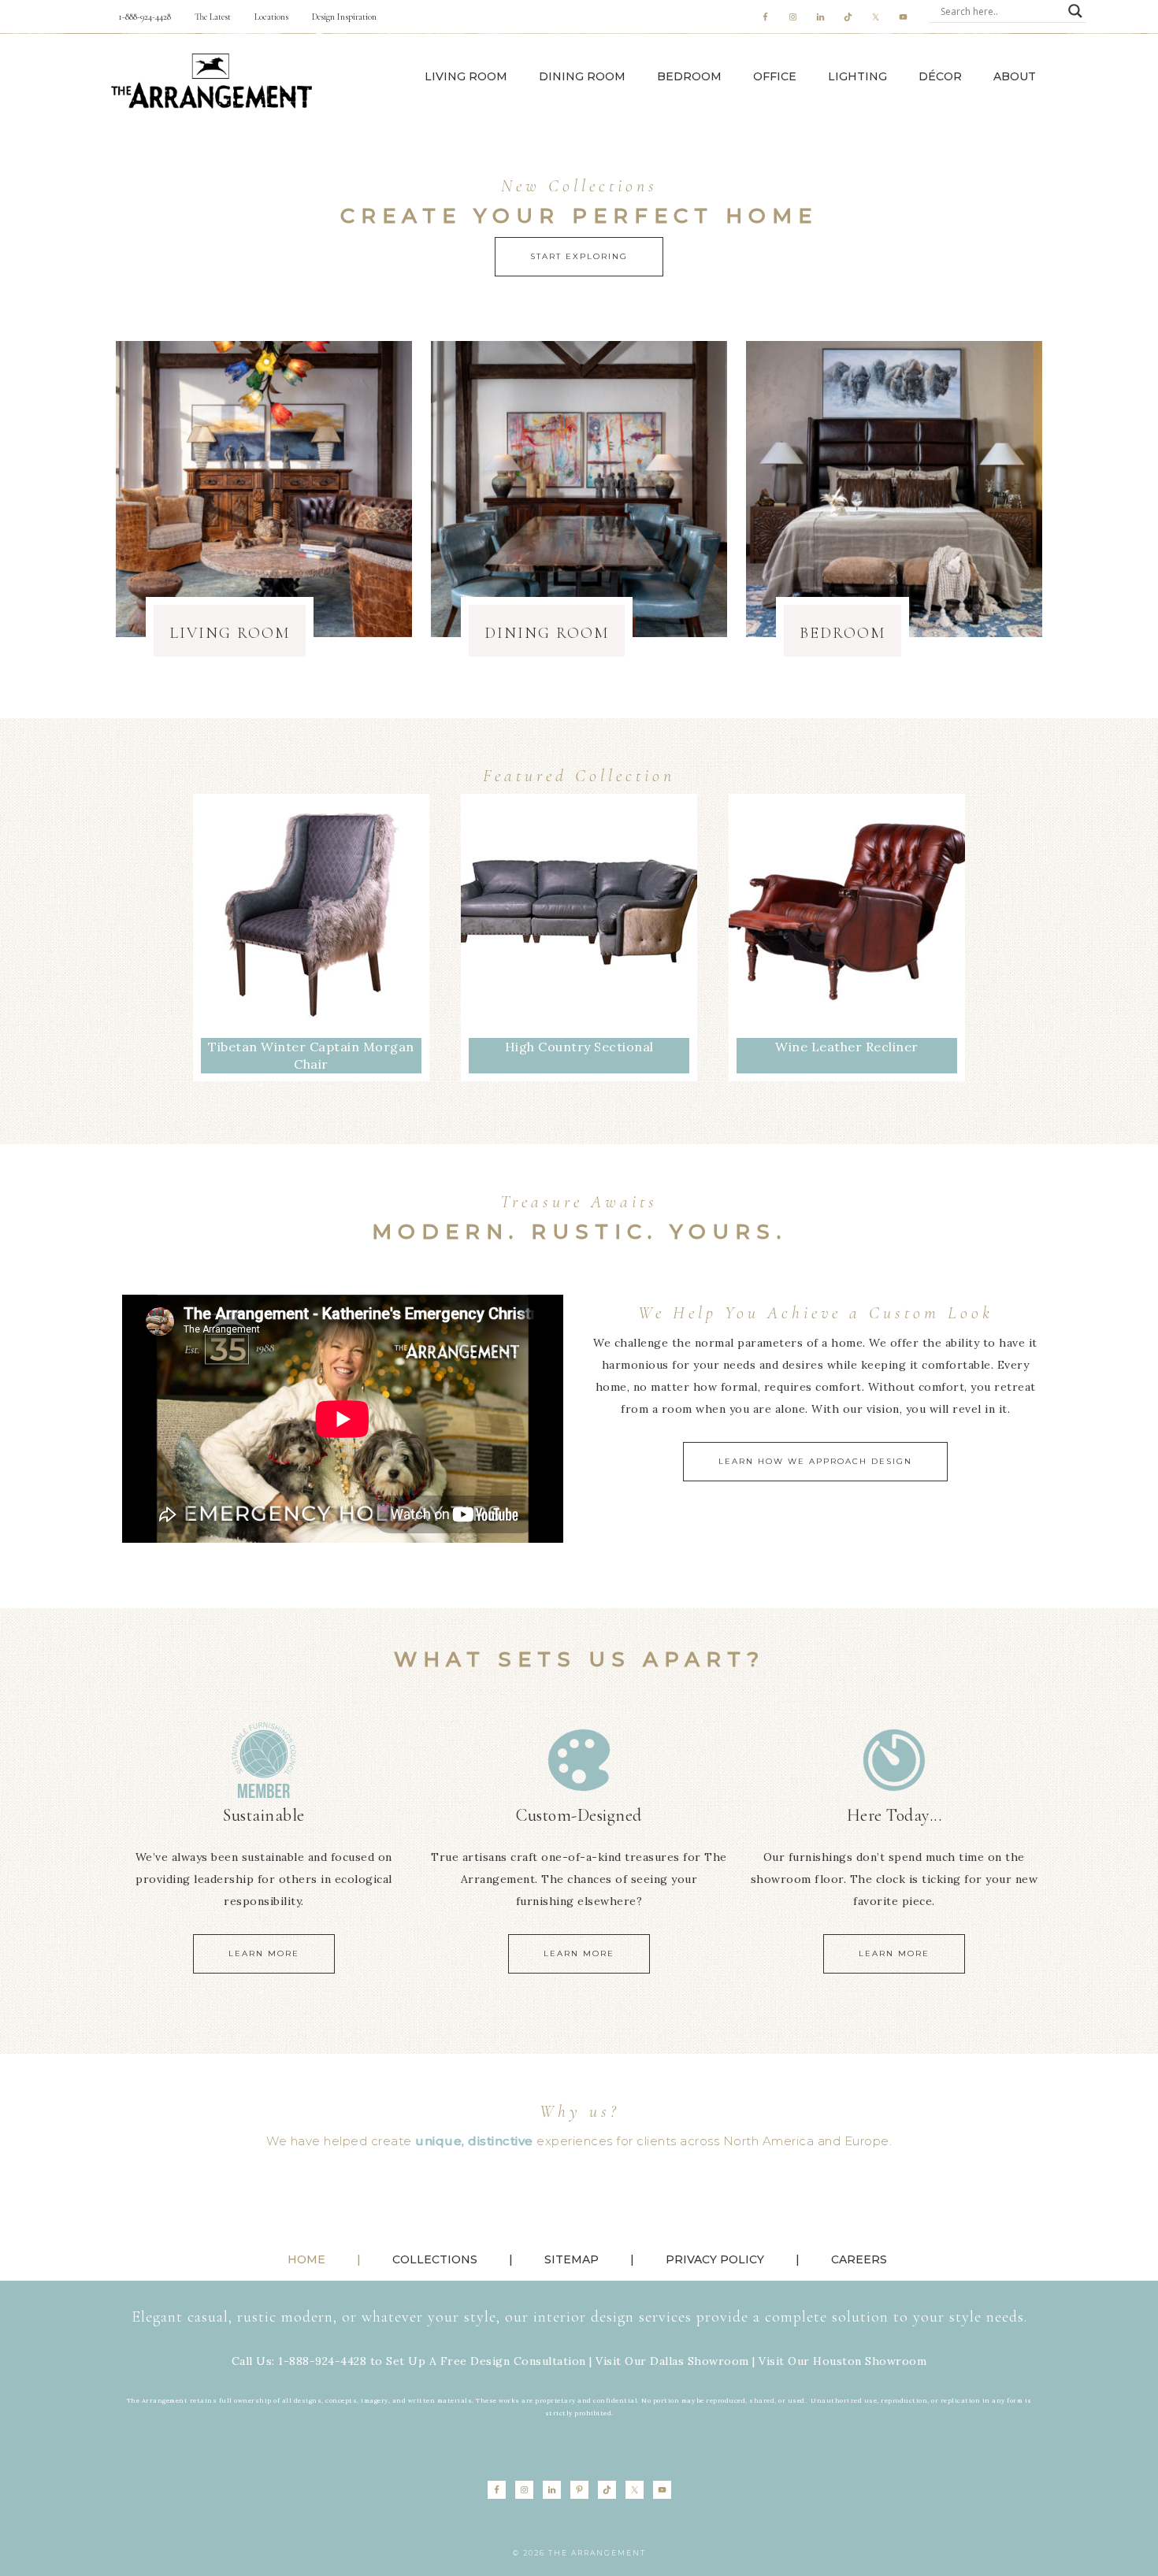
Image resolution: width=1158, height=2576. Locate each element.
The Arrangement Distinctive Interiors (211, 81)
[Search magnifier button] (1075, 11)
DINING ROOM (547, 633)
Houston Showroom (870, 2361)
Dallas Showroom (700, 2361)
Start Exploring (579, 256)
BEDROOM (843, 633)
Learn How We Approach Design (815, 1461)
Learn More (264, 1953)
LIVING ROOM (230, 633)
